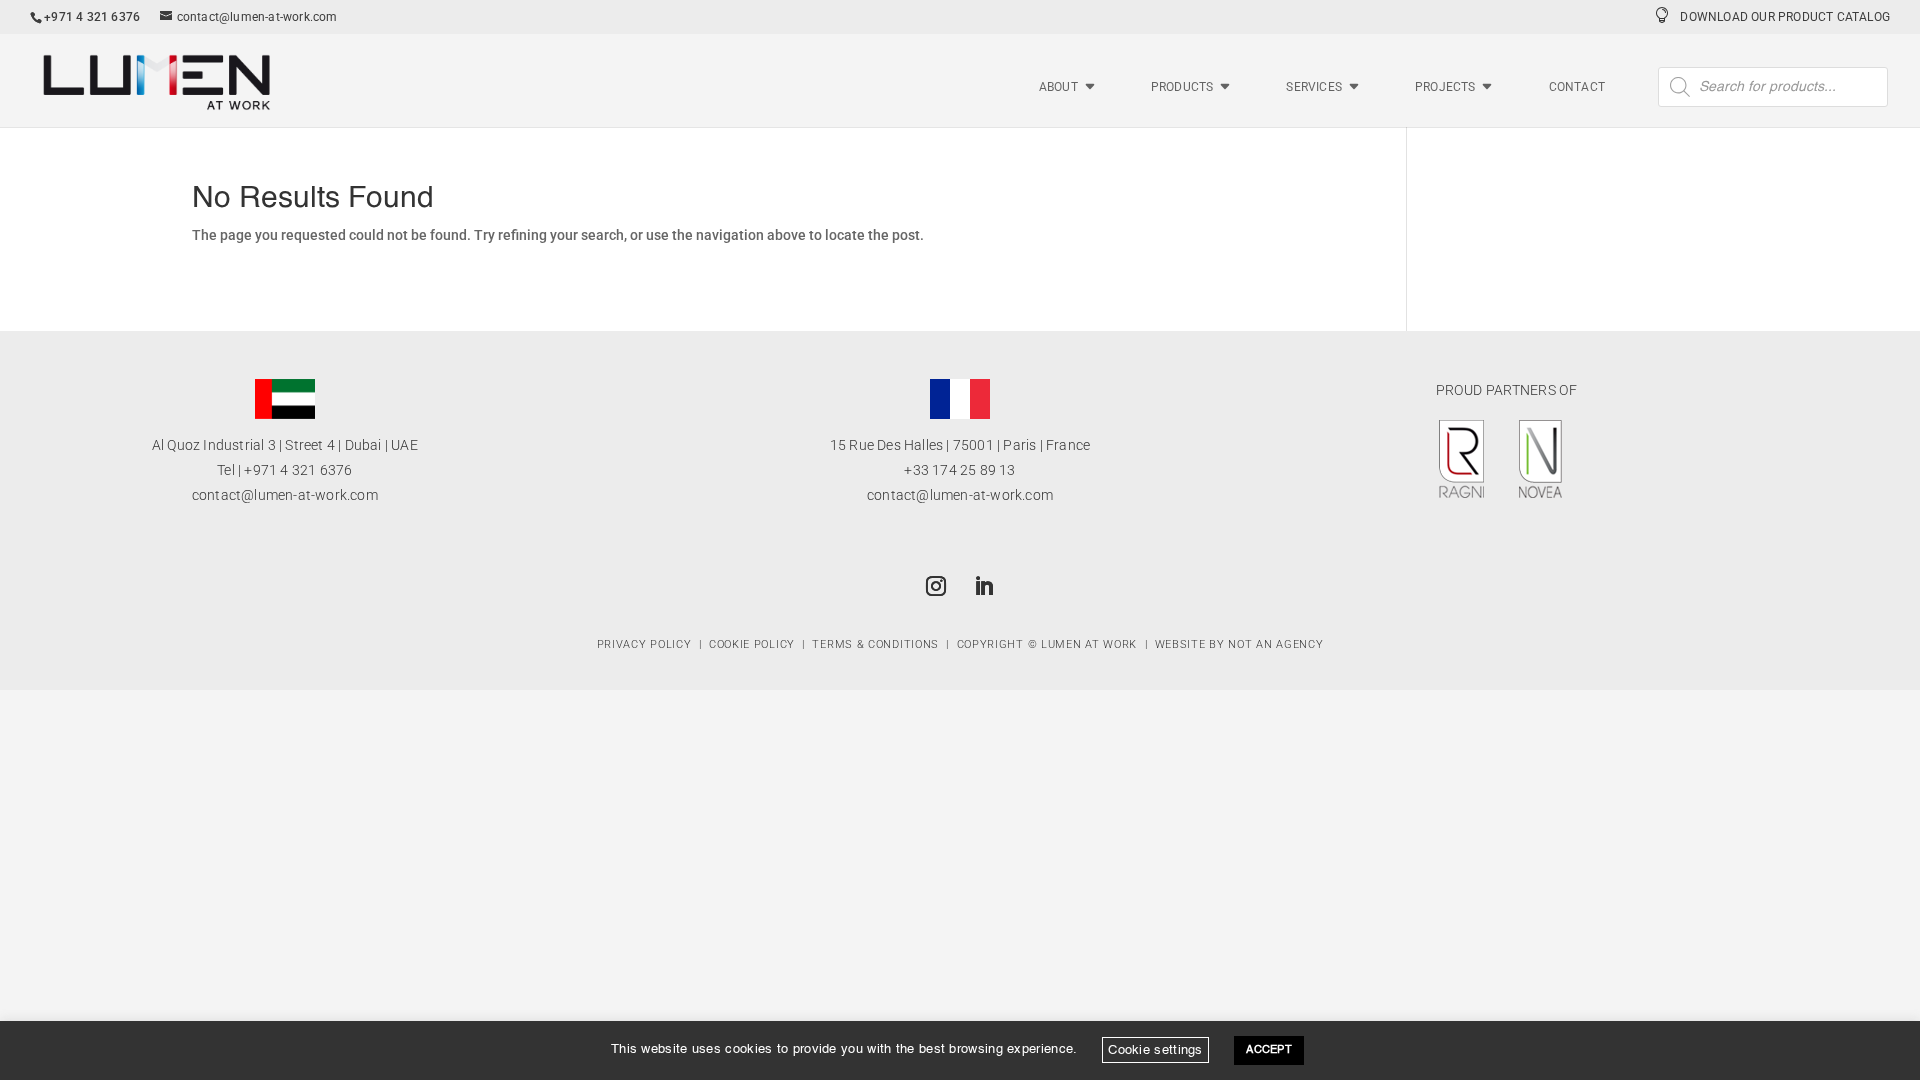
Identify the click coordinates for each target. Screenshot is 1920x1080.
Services (1314, 87)
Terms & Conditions (875, 644)
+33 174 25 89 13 (959, 470)
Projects (1445, 87)
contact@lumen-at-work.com (285, 495)
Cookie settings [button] (1155, 1049)
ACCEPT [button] (1269, 1050)
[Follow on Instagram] (936, 586)
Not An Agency (1275, 644)
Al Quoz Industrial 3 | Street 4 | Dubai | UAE (285, 445)
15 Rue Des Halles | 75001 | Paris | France (960, 445)
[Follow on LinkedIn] (984, 586)
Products (1182, 87)
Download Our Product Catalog (1785, 17)
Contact (1577, 87)
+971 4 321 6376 (298, 470)
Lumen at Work (1089, 644)
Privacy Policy (644, 644)
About (1058, 87)
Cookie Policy (752, 644)
